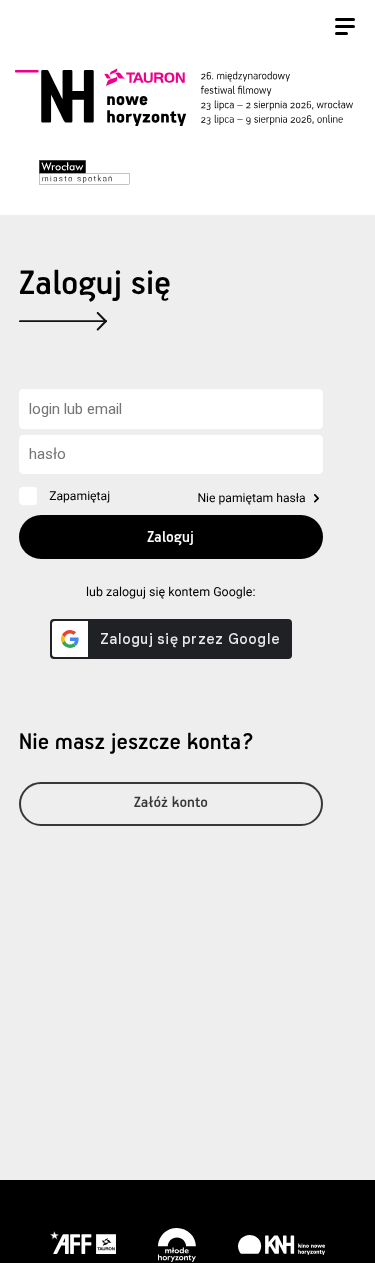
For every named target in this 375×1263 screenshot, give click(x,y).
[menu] (345, 29)
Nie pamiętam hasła (251, 498)
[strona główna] (184, 97)
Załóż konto (171, 803)
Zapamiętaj (79, 496)
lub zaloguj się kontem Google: (170, 592)
